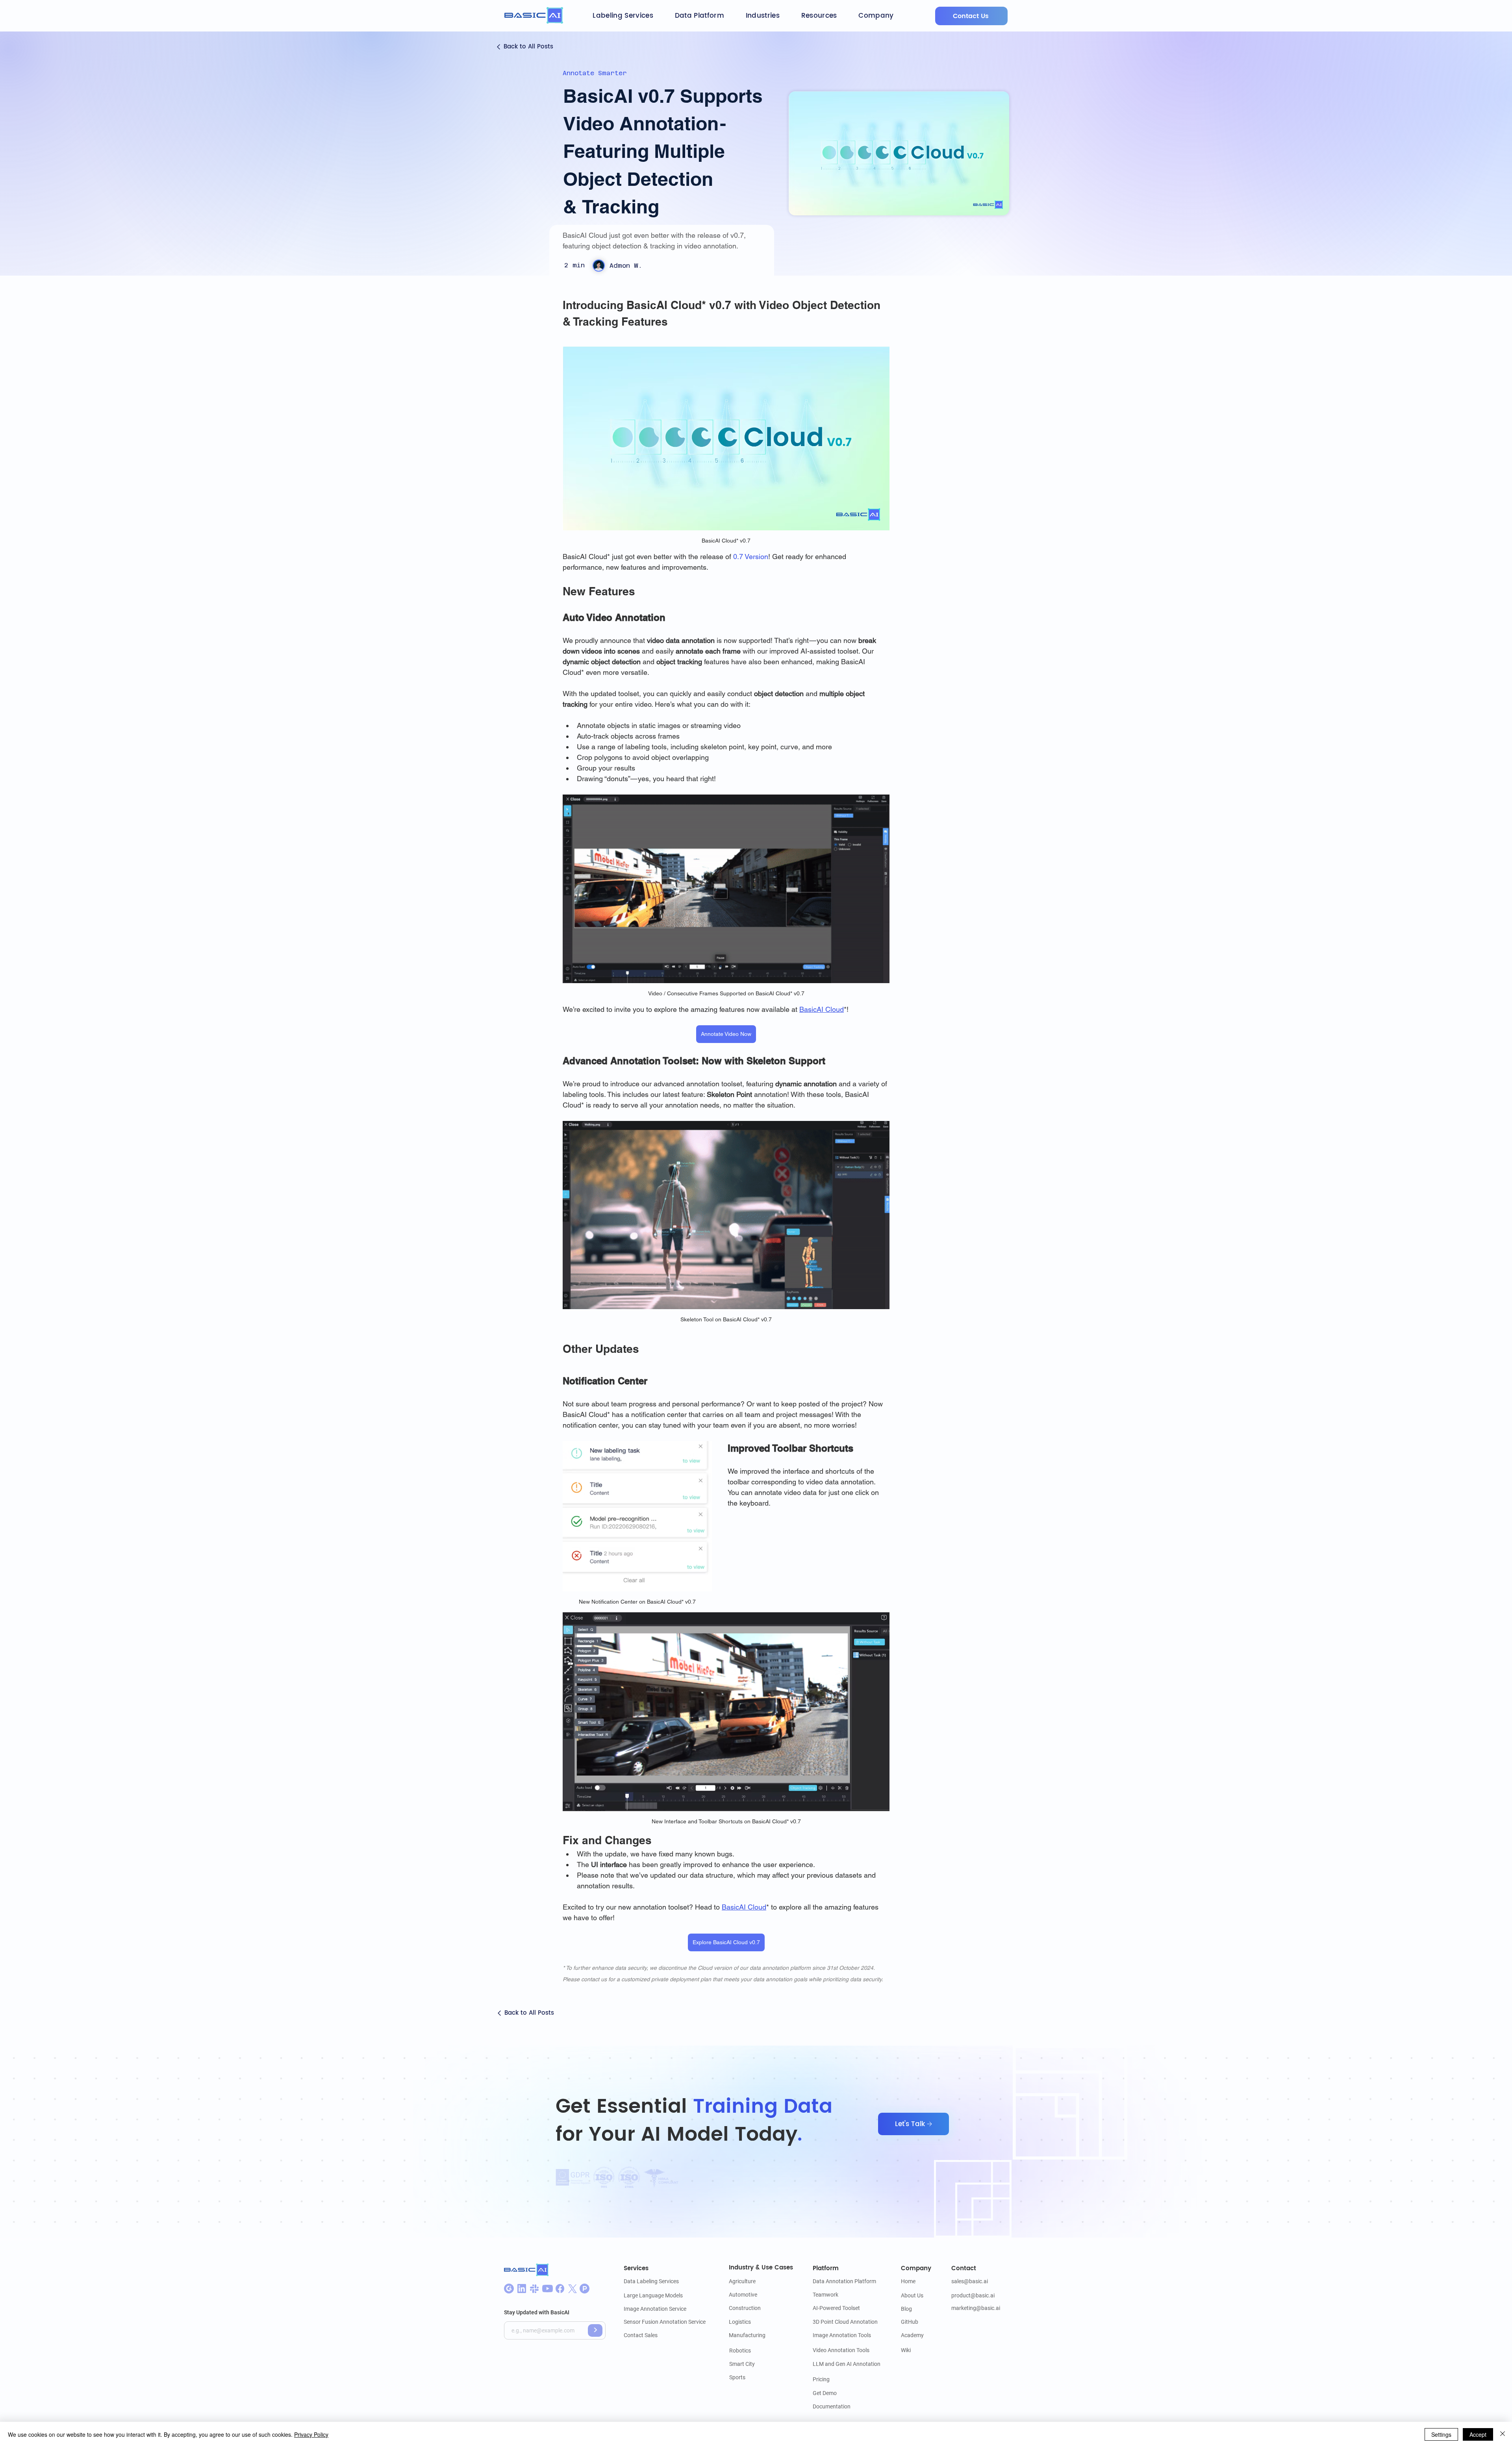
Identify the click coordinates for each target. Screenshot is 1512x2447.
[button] (623, 16)
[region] (967, 16)
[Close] (1503, 2434)
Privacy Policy (311, 2434)
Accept (1478, 2434)
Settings (1441, 2434)
